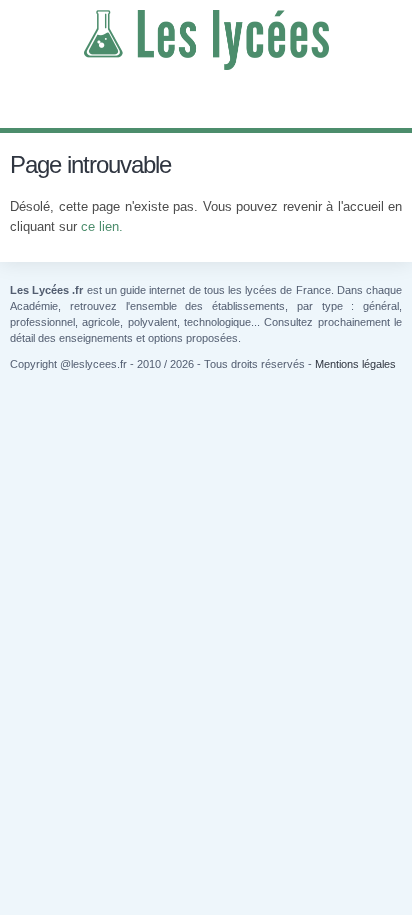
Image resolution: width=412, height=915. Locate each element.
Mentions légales (355, 364)
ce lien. (102, 226)
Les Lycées (206, 40)
